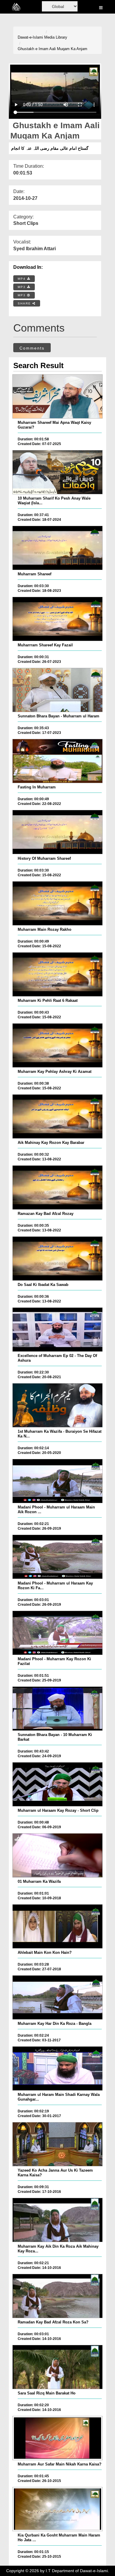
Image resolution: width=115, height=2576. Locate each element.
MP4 (22, 279)
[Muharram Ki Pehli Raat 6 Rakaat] (57, 974)
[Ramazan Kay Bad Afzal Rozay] (57, 1187)
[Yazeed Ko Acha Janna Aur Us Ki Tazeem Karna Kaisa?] (57, 2144)
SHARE (25, 303)
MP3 (22, 287)
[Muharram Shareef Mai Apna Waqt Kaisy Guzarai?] (57, 396)
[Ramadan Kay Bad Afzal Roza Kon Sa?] (57, 2296)
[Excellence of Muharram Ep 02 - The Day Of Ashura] (57, 1330)
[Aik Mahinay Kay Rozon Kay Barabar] (57, 1116)
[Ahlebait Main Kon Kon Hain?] (57, 1926)
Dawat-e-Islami (30, 37)
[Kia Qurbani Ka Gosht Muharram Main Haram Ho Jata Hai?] (57, 2509)
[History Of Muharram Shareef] (57, 832)
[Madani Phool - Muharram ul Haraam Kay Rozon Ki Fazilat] (57, 1557)
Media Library (56, 37)
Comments (32, 348)
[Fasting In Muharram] (57, 761)
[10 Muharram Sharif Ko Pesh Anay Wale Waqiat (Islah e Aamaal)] (57, 472)
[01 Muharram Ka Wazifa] (57, 1855)
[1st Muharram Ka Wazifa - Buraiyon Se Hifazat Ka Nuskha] (57, 1405)
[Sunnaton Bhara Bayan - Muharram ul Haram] (57, 690)
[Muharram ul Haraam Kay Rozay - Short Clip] (57, 1784)
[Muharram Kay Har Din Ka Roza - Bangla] (57, 1997)
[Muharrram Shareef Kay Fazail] (57, 619)
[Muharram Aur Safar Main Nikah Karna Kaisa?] (57, 2438)
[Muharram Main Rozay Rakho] (57, 903)
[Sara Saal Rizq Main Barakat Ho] (57, 2367)
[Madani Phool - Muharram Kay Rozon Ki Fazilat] (57, 1633)
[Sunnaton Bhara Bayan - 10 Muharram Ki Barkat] (57, 1709)
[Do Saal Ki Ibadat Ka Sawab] (57, 1259)
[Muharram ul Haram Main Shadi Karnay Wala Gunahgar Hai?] (57, 2068)
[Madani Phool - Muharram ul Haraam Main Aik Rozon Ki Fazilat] (57, 1481)
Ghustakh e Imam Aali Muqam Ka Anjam (52, 49)
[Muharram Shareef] (57, 548)
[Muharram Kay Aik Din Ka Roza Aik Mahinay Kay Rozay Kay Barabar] (57, 2220)
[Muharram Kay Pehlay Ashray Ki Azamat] (57, 1045)
